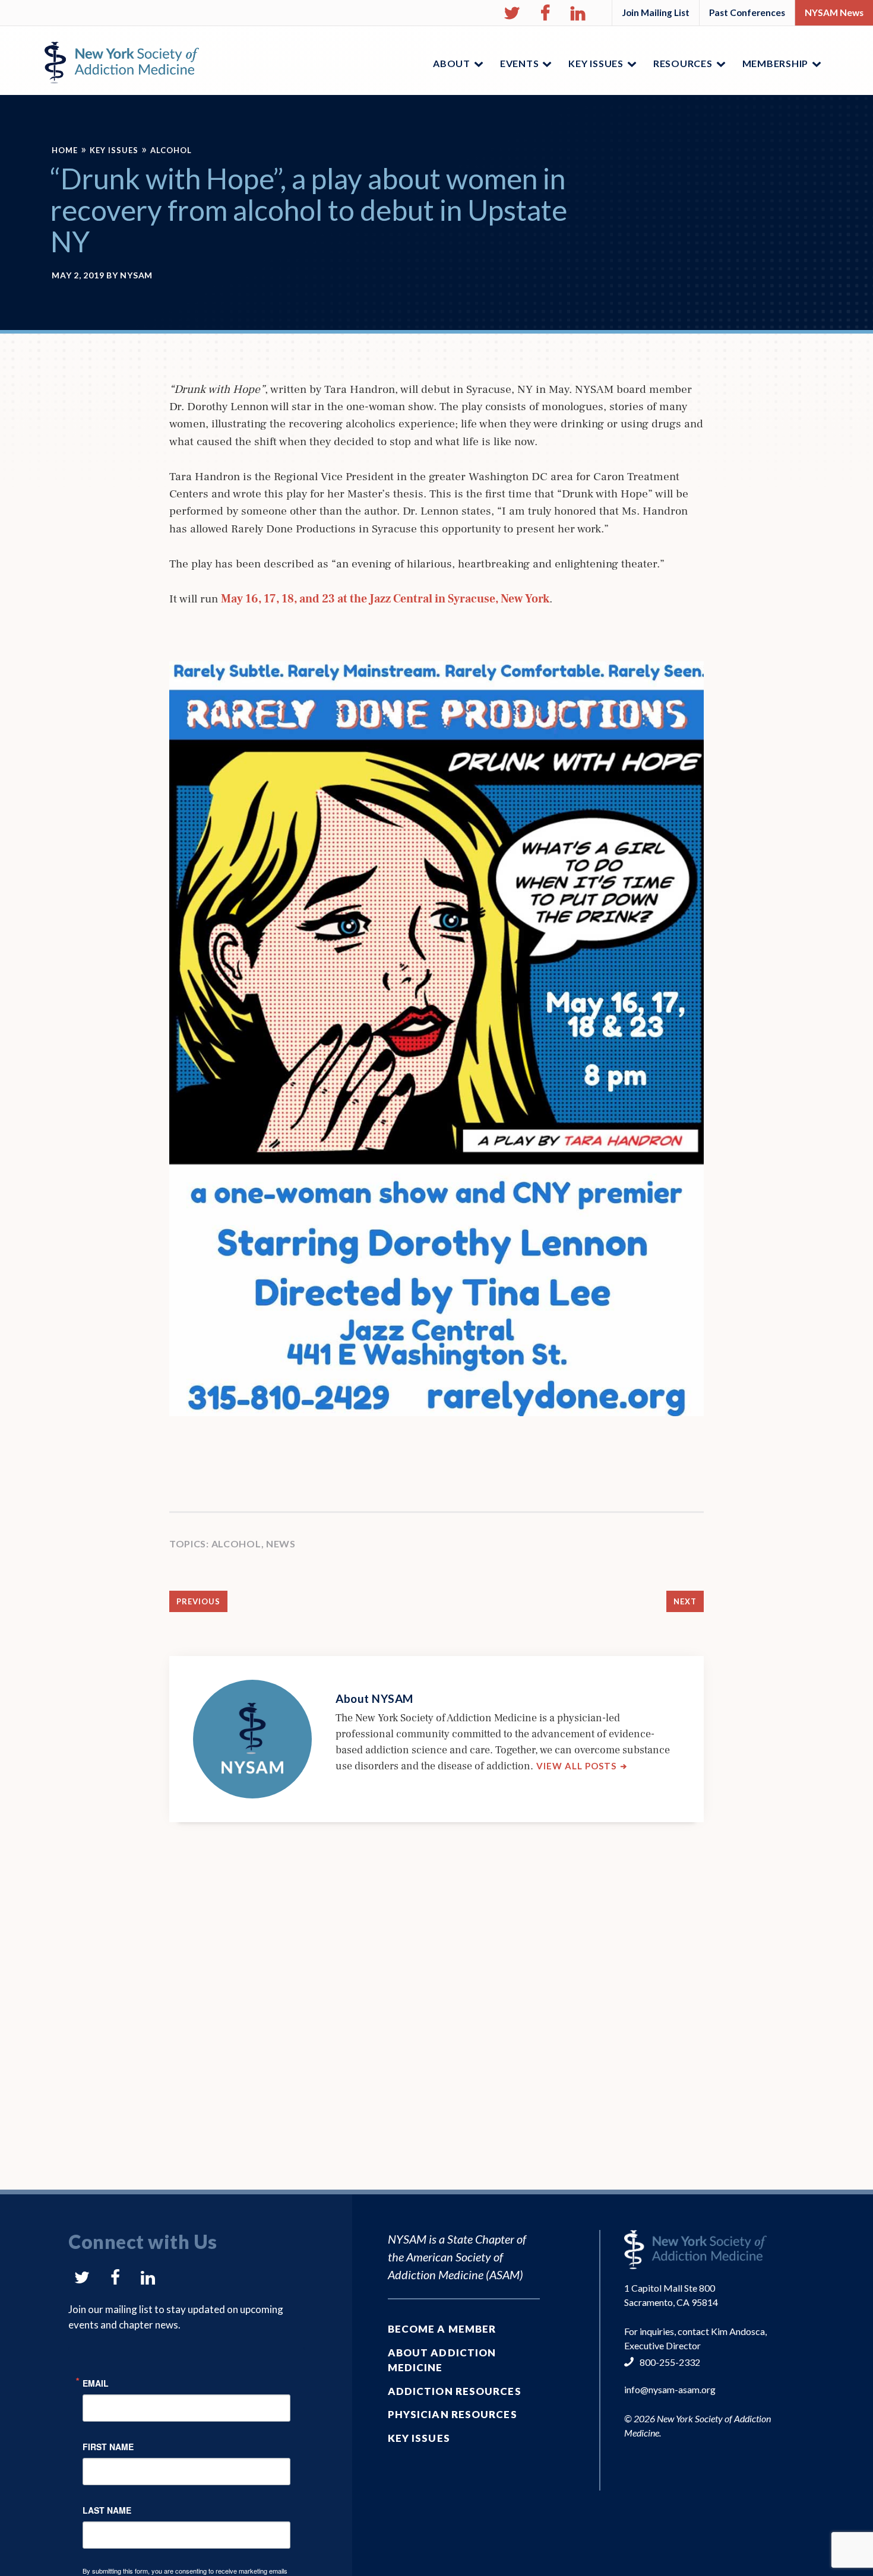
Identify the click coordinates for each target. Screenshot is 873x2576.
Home (65, 150)
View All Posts (582, 1766)
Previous (198, 1601)
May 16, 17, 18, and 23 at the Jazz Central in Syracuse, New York (385, 599)
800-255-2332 (670, 2362)
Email (96, 2382)
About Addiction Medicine (442, 2360)
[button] (512, 13)
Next (685, 1601)
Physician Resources (453, 2414)
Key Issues (114, 150)
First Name (108, 2446)
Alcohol (171, 150)
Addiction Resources (455, 2391)
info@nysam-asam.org (670, 2389)
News (281, 1544)
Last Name (107, 2509)
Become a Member (442, 2329)
